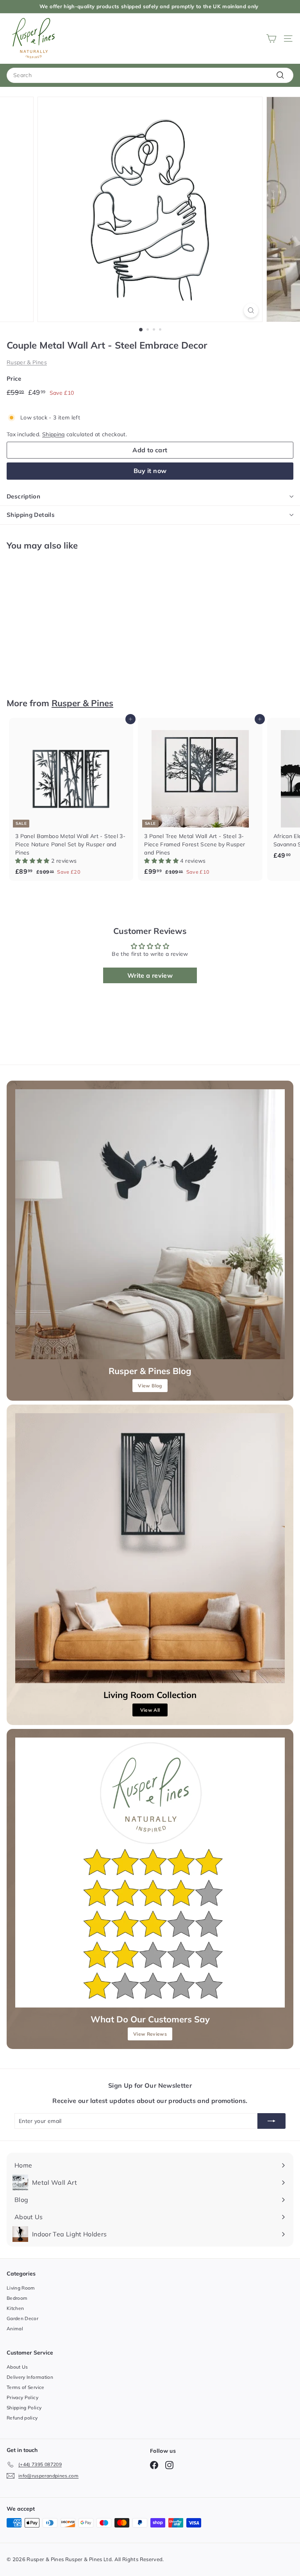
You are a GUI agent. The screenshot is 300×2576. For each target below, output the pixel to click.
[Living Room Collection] (150, 1548)
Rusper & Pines (27, 362)
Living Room (21, 2288)
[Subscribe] (271, 2121)
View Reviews (150, 2034)
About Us (17, 2367)
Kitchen (15, 2308)
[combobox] (150, 75)
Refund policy (22, 2418)
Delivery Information (30, 2377)
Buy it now (150, 471)
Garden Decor (22, 2318)
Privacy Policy (22, 2397)
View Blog (150, 1386)
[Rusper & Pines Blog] (150, 1224)
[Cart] (271, 39)
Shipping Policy (24, 2408)
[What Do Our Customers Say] (150, 1873)
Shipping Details (31, 515)
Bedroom (17, 2298)
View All (150, 1710)
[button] (33, 861)
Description (23, 496)
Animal (15, 2329)
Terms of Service (26, 2387)
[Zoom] (251, 310)
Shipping (54, 434)
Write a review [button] (150, 975)
